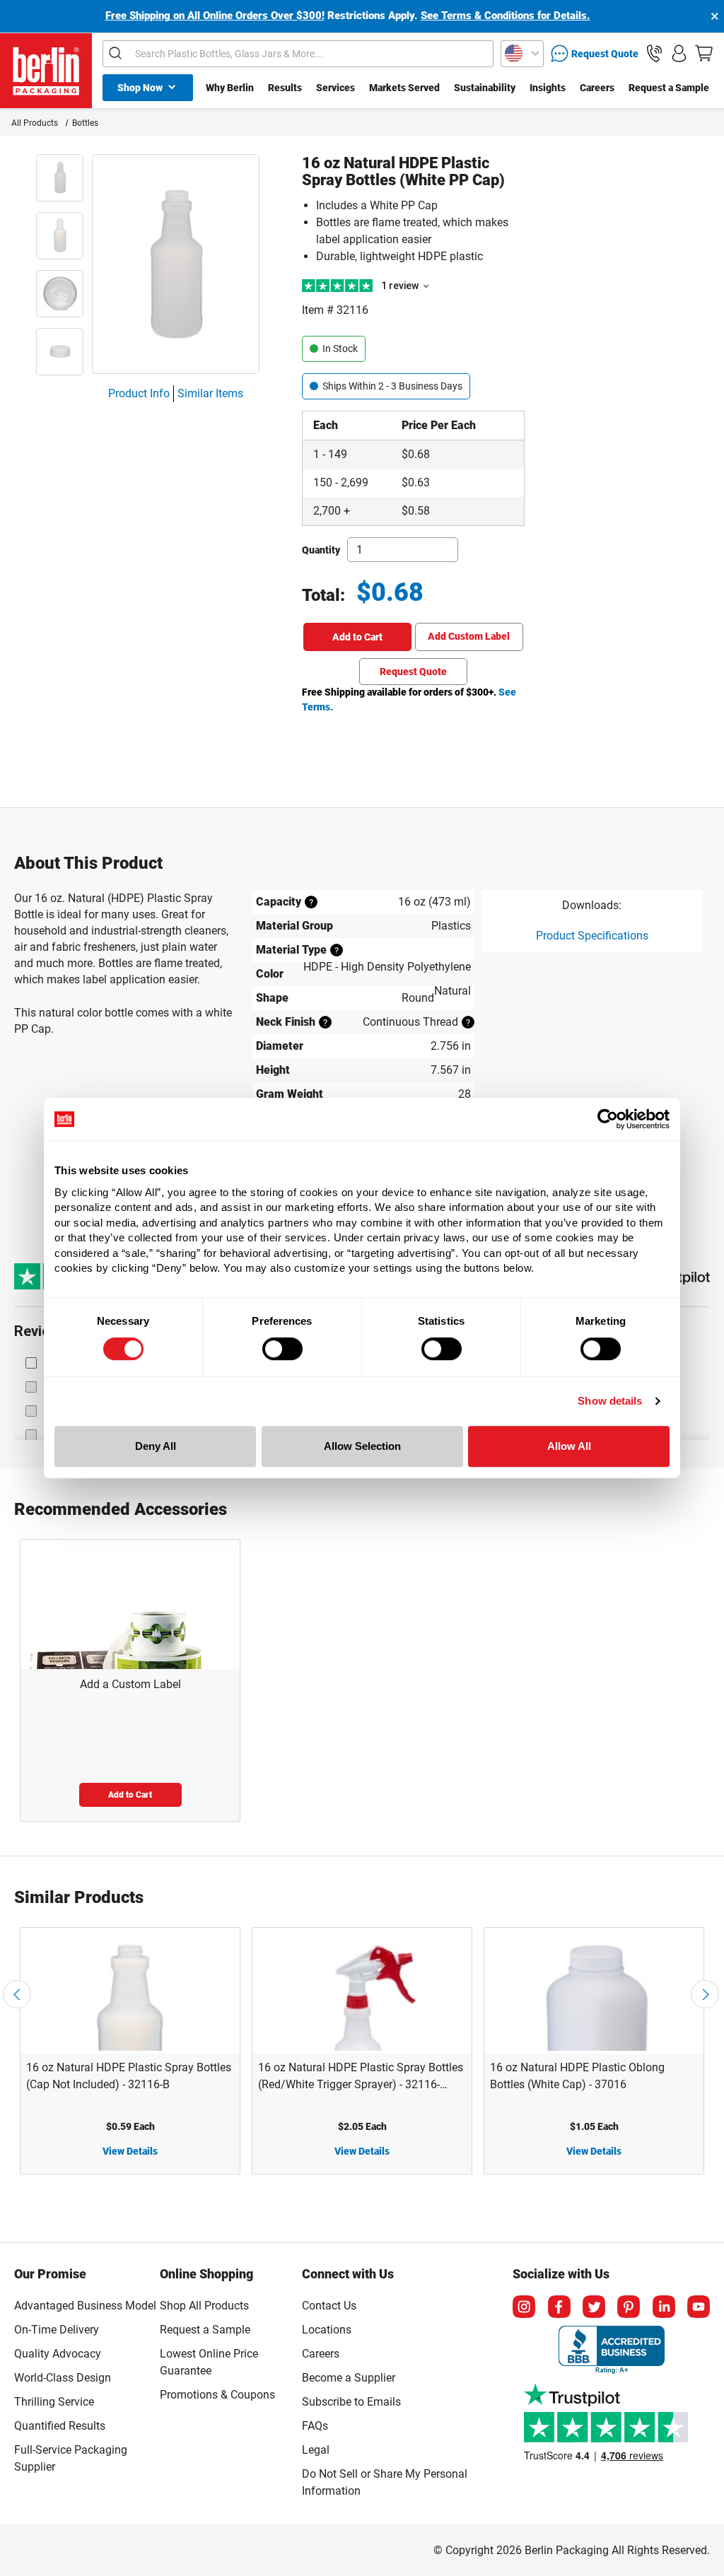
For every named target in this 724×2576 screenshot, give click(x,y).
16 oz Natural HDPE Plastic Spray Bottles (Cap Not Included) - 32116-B (129, 2076)
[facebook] (559, 2307)
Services (335, 88)
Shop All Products (204, 2306)
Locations (327, 2330)
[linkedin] (664, 2307)
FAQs (315, 2426)
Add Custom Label (469, 636)
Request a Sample (669, 88)
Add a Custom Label (130, 1684)
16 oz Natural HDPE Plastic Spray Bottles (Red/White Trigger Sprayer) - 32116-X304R (361, 2077)
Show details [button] (610, 1401)
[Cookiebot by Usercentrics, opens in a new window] (608, 1119)
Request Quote (413, 672)
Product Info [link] (139, 393)
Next (705, 1994)
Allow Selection (362, 1446)
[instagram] (524, 2307)
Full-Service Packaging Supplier (71, 2458)
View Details (130, 2151)
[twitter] (594, 2307)
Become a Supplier (349, 2378)
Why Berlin (230, 88)
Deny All (156, 1446)
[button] (654, 53)
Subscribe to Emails (351, 2402)
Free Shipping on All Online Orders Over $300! (215, 16)
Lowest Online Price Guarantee (209, 2362)
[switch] (282, 1349)
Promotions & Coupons (217, 2395)
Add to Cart (357, 637)
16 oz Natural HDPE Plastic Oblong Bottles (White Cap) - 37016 (577, 2076)
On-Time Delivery (57, 2330)
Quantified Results (60, 2426)
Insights (548, 88)
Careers (597, 88)
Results (285, 88)
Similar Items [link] (210, 393)
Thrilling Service (54, 2402)
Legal (316, 2450)
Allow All (569, 1446)
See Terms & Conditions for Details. (506, 16)
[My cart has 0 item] (704, 53)
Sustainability (485, 88)
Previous (17, 1994)
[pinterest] (629, 2307)
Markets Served (404, 88)
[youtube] (699, 2307)
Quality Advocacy (58, 2354)
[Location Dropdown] (522, 54)
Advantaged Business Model (85, 2306)
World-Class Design (63, 2378)
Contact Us (329, 2306)
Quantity (321, 550)
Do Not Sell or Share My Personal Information (385, 2480)
